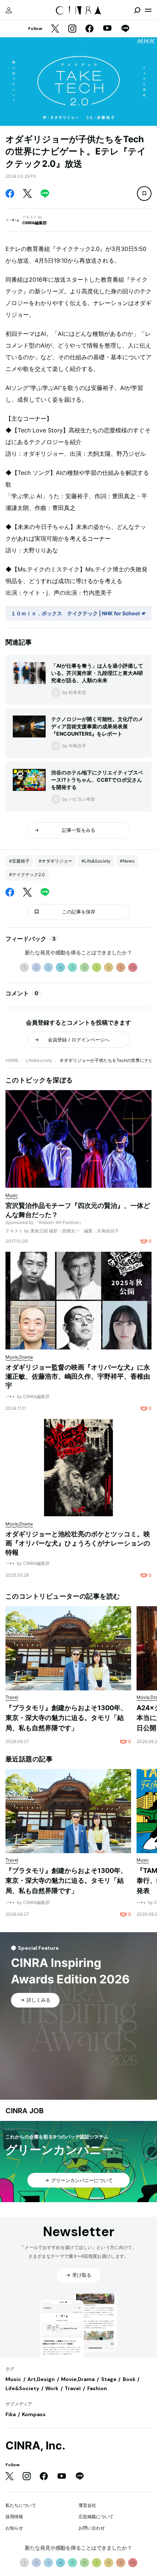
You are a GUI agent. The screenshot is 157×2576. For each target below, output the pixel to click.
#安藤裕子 (19, 861)
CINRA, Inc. (35, 2446)
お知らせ (14, 2528)
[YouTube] (107, 29)
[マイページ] (9, 10)
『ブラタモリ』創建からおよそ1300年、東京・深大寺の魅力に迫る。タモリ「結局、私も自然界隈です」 (66, 1718)
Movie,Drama (78, 2379)
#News (127, 861)
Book (129, 2379)
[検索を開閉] (137, 10)
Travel (73, 2388)
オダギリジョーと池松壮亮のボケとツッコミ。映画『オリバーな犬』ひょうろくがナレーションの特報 (78, 1543)
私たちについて (21, 2505)
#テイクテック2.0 (27, 874)
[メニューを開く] (148, 10)
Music (13, 2379)
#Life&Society (96, 861)
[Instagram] (72, 29)
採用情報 (14, 2517)
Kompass (34, 2414)
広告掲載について (96, 2517)
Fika (11, 2414)
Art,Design (41, 2379)
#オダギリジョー (55, 861)
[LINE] (125, 29)
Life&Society (39, 1060)
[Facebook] (89, 29)
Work (52, 2388)
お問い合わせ (92, 2528)
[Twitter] (55, 29)
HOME (12, 1060)
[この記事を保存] (144, 194)
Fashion (97, 2388)
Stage (109, 2379)
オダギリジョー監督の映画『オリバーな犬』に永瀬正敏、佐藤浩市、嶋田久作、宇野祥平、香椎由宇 (78, 1376)
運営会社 (87, 2505)
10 (133, 967)
